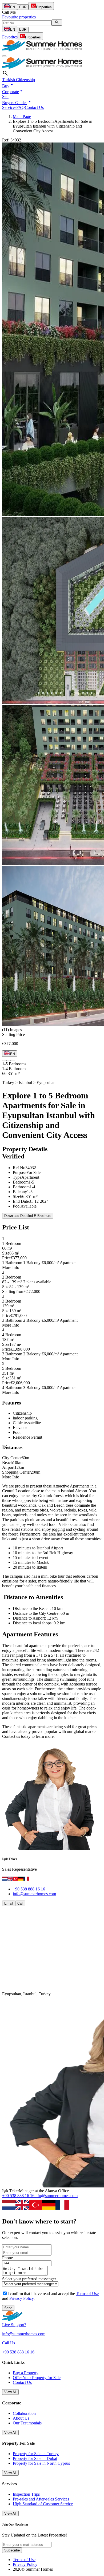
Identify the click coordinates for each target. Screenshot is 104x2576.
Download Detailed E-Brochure (28, 1216)
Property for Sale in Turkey (36, 2454)
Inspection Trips (26, 2494)
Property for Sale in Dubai (35, 2458)
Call (20, 1903)
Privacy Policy (21, 2298)
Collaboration (24, 2413)
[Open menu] (4, 56)
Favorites (10, 37)
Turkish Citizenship (19, 80)
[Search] (57, 23)
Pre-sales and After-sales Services (41, 2499)
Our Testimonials (27, 2423)
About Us (21, 2418)
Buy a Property (26, 2373)
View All (10, 2392)
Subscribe (12, 2550)
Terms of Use (87, 2294)
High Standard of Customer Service (43, 2504)
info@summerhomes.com (34, 1894)
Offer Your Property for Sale (37, 2378)
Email (9, 1903)
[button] (8, 86)
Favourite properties (19, 17)
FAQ (21, 107)
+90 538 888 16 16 (29, 1889)
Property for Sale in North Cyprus (41, 2463)
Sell (5, 96)
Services (9, 107)
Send (8, 2308)
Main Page (22, 116)
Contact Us (34, 107)
